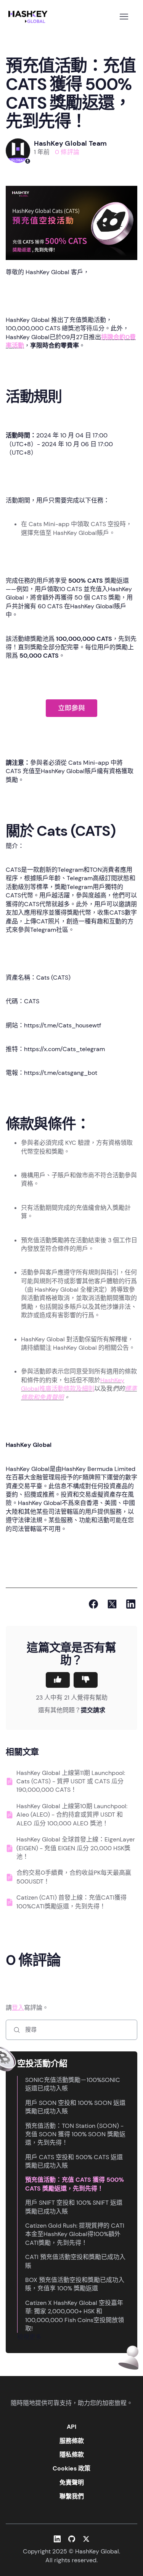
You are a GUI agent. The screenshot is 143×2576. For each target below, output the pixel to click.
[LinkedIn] (131, 1604)
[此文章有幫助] (58, 1680)
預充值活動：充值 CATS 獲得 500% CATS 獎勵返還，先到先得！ (75, 2184)
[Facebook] (93, 1604)
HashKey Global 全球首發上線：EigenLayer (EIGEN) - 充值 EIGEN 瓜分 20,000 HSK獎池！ (76, 1848)
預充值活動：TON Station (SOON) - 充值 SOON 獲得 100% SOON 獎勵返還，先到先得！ (75, 2134)
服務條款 (72, 2441)
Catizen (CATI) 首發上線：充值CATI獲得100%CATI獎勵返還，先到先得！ (71, 1902)
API (71, 2427)
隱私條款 (72, 2455)
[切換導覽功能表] (124, 17)
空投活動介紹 (42, 2063)
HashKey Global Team (70, 143)
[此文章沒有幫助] (86, 1680)
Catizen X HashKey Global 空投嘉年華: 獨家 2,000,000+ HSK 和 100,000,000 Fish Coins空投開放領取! (75, 2316)
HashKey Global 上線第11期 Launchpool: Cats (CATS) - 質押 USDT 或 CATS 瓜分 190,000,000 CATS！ (71, 1781)
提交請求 (93, 1710)
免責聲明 (72, 2483)
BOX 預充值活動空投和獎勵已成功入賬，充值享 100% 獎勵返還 (75, 2284)
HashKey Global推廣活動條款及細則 (73, 1384)
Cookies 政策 (71, 2468)
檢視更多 (29, 2337)
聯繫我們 (72, 2496)
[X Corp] (112, 1604)
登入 (18, 2008)
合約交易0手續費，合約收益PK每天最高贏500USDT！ (74, 1877)
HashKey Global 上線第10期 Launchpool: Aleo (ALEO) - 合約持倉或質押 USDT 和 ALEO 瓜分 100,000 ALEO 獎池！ (72, 1815)
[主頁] (29, 17)
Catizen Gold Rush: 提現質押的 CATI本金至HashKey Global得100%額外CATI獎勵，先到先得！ (75, 2234)
